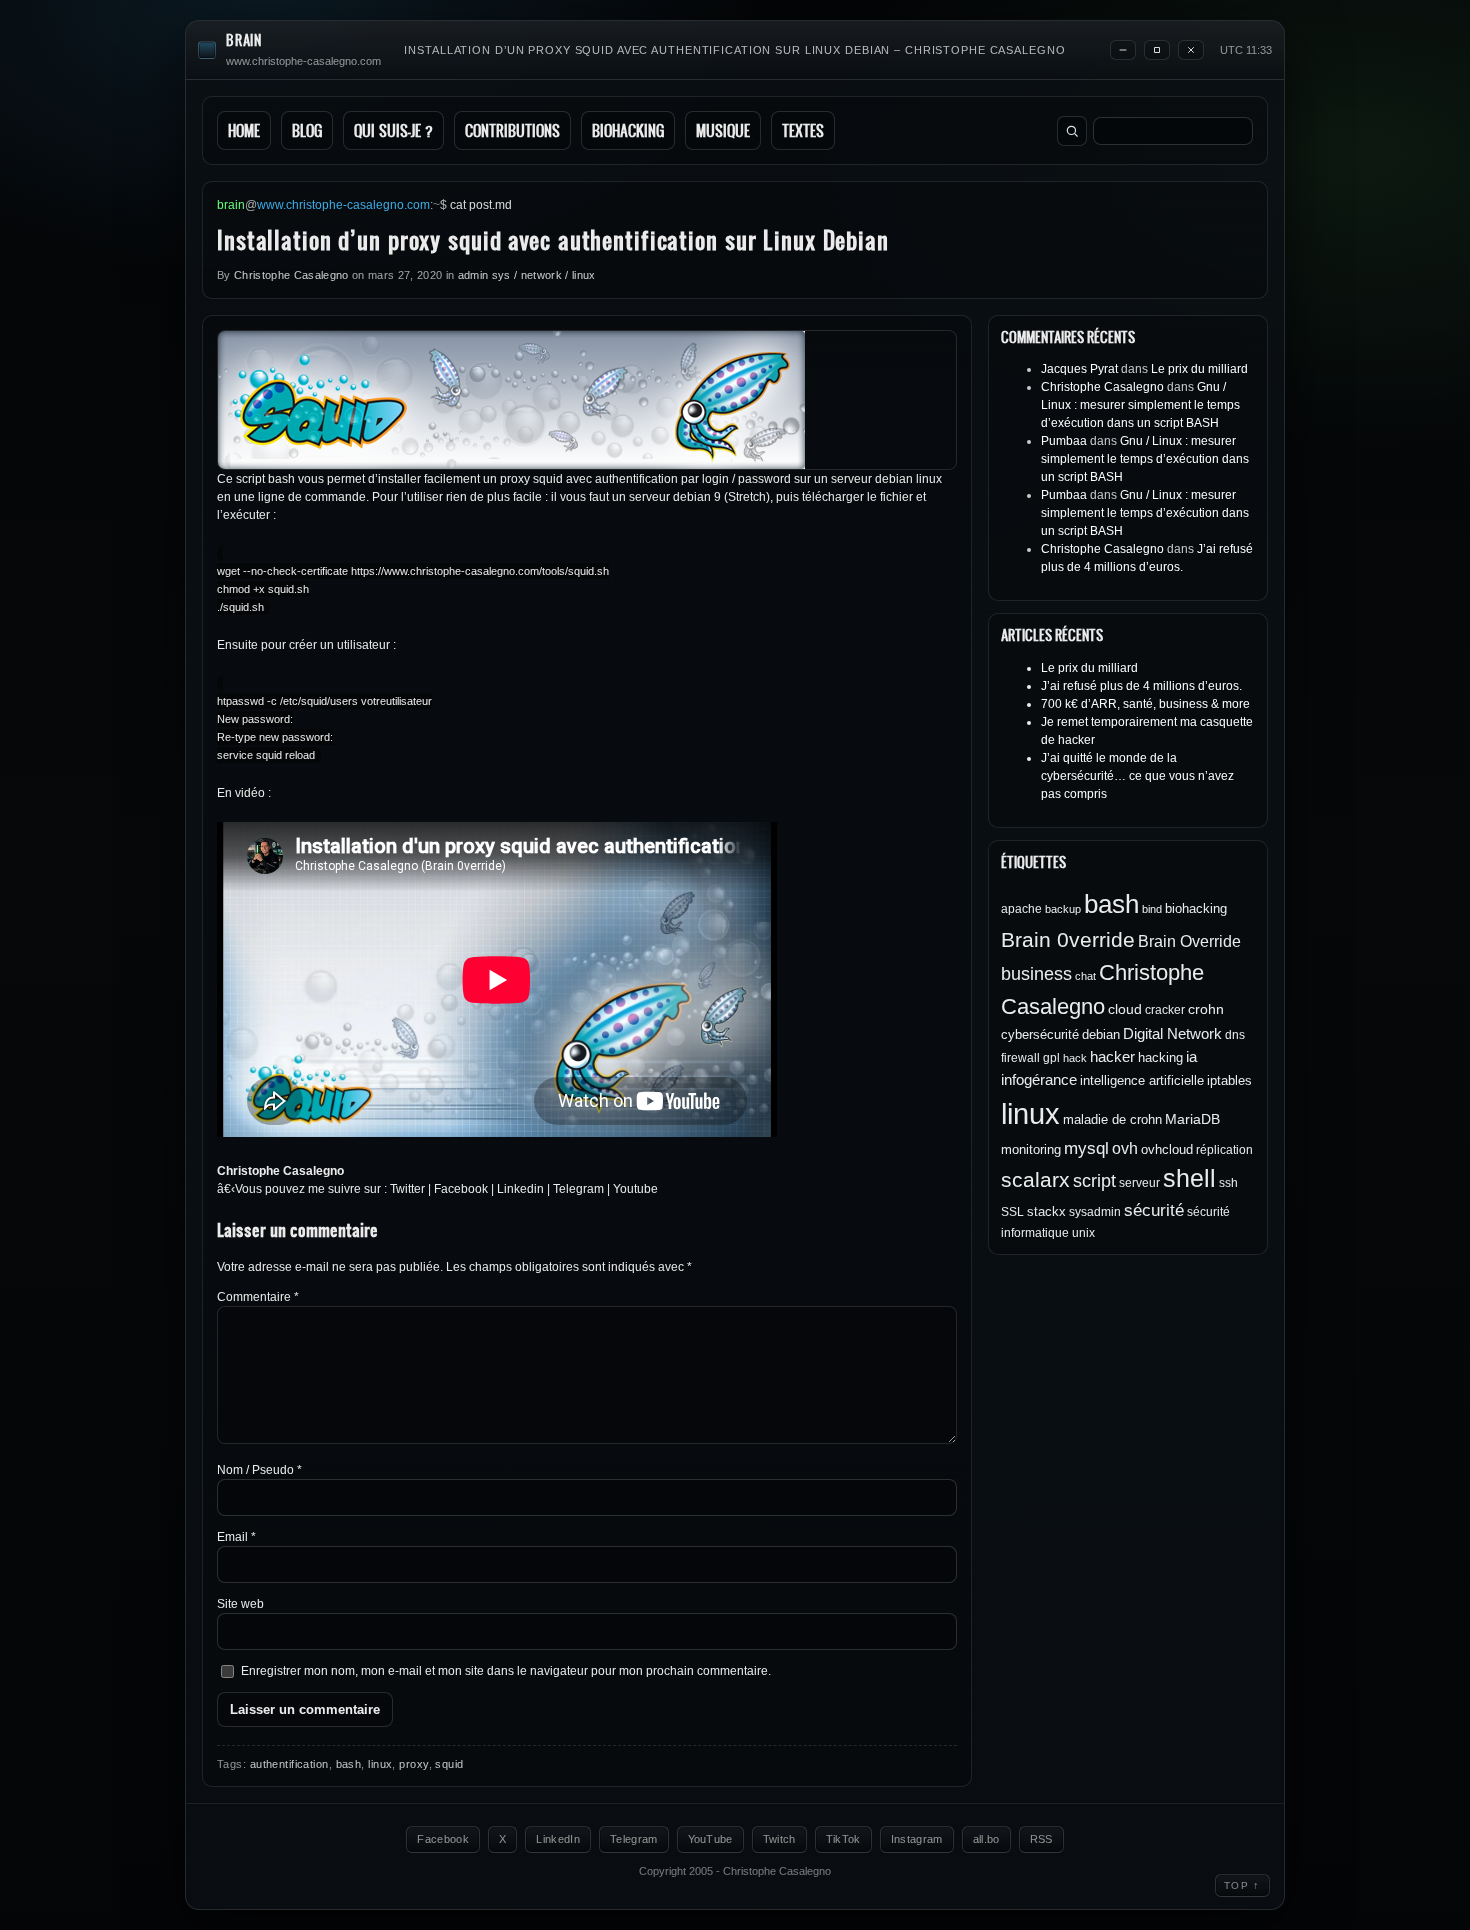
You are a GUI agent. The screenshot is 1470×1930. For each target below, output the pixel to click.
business (1036, 974)
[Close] (1191, 50)
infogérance (1039, 1079)
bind (1152, 909)
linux (380, 1764)
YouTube (710, 1839)
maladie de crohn (1112, 1119)
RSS (1041, 1839)
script (1094, 1181)
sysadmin (1095, 1212)
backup (1063, 909)
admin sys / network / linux (527, 275)
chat (1085, 976)
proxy (413, 1764)
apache (1021, 909)
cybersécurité (1040, 1034)
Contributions (512, 130)
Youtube (635, 1189)
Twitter (407, 1189)
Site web (240, 1604)
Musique (723, 130)
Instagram (917, 1839)
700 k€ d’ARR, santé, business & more (1145, 704)
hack (1075, 1058)
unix (1083, 1233)
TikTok (843, 1839)
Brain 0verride (1068, 939)
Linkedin (520, 1189)
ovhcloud (1167, 1149)
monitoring (1031, 1149)
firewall (1020, 1058)
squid (449, 1764)
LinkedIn (558, 1839)
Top (1242, 1885)
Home (244, 130)
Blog (307, 130)
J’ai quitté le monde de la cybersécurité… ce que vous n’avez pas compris (1137, 776)
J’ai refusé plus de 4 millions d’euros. (1141, 686)
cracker (1165, 1010)
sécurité (1154, 1210)
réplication (1224, 1150)
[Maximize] (1157, 50)
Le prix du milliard (1199, 369)
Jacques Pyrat (1079, 369)
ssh (1228, 1183)
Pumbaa (1064, 441)
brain (244, 40)
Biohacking (628, 130)
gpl (1051, 1058)
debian (1101, 1034)
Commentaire (258, 1297)
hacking (1160, 1057)
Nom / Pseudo (259, 1470)
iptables (1229, 1080)
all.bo (986, 1839)
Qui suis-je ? (393, 130)
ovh (1125, 1148)
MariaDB (1192, 1119)
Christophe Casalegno (291, 275)
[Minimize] (1123, 50)
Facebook (461, 1189)
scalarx (1035, 1179)
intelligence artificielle (1142, 1080)
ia (1191, 1056)
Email (236, 1537)
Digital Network (1172, 1033)
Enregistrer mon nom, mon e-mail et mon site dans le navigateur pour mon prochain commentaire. (506, 1671)
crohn (1206, 1009)
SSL (1012, 1212)
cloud (1125, 1009)
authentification (289, 1764)
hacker (1112, 1056)
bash (349, 1764)
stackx (1046, 1211)
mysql (1086, 1148)
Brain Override (1189, 941)
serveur (1139, 1183)
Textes (803, 130)
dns (1235, 1035)
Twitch (779, 1839)
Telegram (578, 1189)
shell (1189, 1178)
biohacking (1196, 908)
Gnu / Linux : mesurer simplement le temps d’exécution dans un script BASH (1140, 405)
